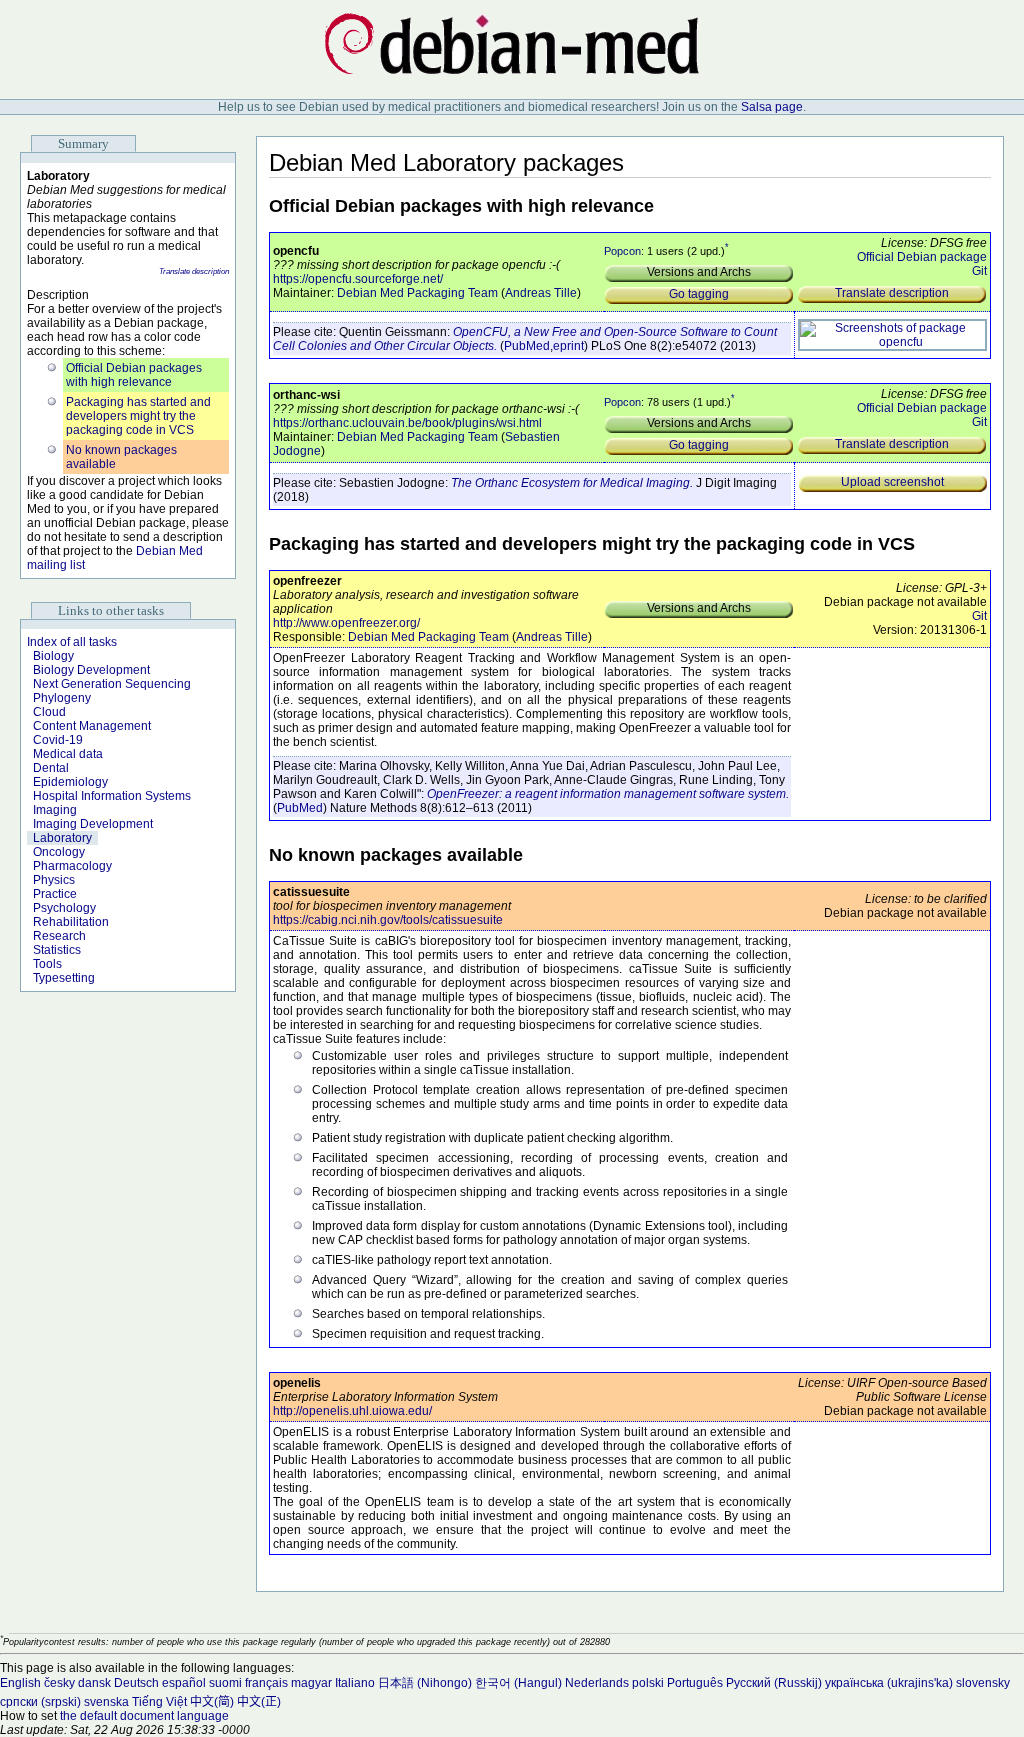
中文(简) (212, 1702)
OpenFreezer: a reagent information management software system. (608, 794)
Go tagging (699, 294)
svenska (106, 1702)
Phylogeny (62, 698)
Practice (55, 894)
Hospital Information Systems (112, 796)
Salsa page (772, 107)
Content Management (92, 726)
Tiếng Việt (159, 1702)
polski (648, 1683)
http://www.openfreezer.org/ (346, 623)
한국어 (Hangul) (518, 1683)
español (184, 1683)
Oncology (59, 852)
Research (59, 936)
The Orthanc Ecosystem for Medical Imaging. (572, 483)
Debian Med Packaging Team (417, 293)
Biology (53, 656)
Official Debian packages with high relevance (134, 375)
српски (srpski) (40, 1702)
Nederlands (597, 1683)
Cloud (49, 712)
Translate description (194, 271)
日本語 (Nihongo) (425, 1683)
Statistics (57, 950)
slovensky (983, 1683)
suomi (225, 1683)
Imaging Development (93, 824)
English (20, 1683)
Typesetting (64, 978)
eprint (568, 346)
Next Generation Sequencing (112, 684)
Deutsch (136, 1683)
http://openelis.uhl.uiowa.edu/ (352, 1411)
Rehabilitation (71, 922)
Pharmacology (72, 866)
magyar (311, 1683)
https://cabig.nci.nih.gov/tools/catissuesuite (388, 920)
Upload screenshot (892, 482)
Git (979, 271)
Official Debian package (922, 257)
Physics (54, 880)
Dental (51, 768)
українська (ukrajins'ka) (889, 1683)
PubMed (527, 346)
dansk (94, 1683)
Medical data (68, 754)
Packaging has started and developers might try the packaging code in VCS (138, 416)
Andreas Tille (541, 293)
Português (695, 1683)
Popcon (622, 251)
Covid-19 (58, 740)
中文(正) (259, 1702)
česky (59, 1683)
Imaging (55, 810)
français (266, 1683)
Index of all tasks (72, 642)
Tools (47, 964)
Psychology (64, 908)
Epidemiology (70, 782)
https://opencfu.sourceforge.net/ (358, 279)
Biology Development (91, 670)
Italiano (355, 1683)
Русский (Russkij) (774, 1683)
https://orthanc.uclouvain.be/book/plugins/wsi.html (407, 423)
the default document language (144, 1716)
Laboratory (62, 838)
